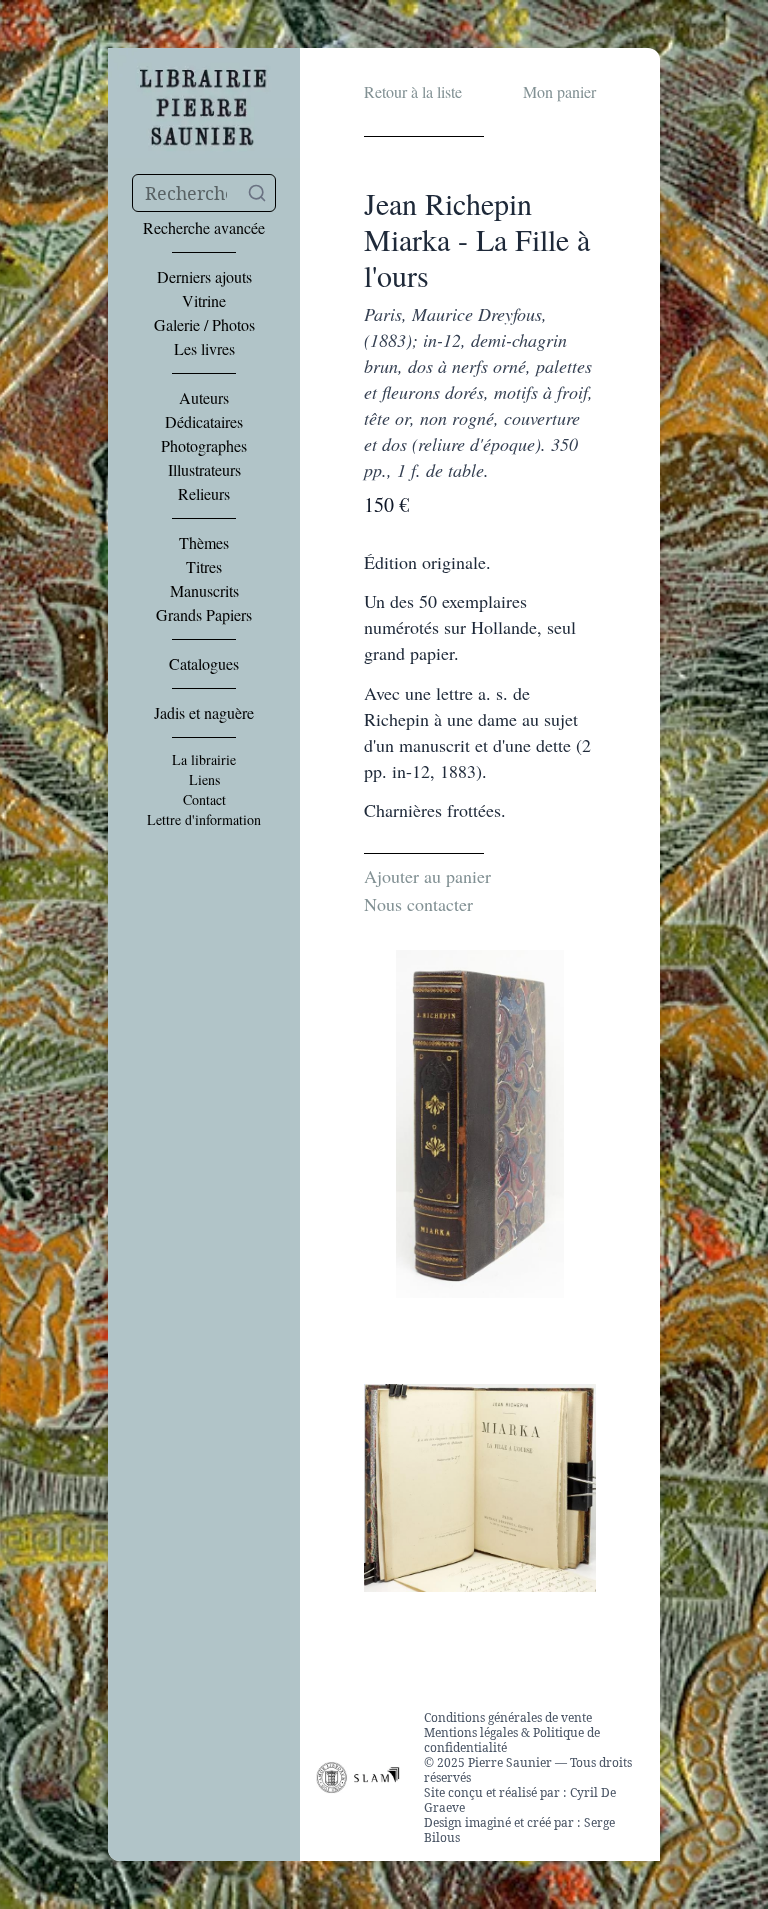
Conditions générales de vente (508, 1717)
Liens (204, 780)
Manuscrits (204, 591)
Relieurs (204, 494)
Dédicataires (204, 422)
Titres (204, 567)
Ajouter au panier (427, 876)
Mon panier (559, 91)
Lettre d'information (204, 820)
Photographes (204, 446)
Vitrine (204, 301)
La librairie (204, 760)
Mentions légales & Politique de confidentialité (512, 1740)
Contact (204, 800)
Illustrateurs (204, 470)
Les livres (204, 349)
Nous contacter (418, 904)
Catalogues (204, 664)
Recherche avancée (204, 228)
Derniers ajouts (204, 277)
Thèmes (204, 543)
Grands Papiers (204, 615)
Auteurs (204, 398)
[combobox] (204, 193)
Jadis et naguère (204, 713)
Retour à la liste (413, 91)
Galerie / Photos (204, 325)
